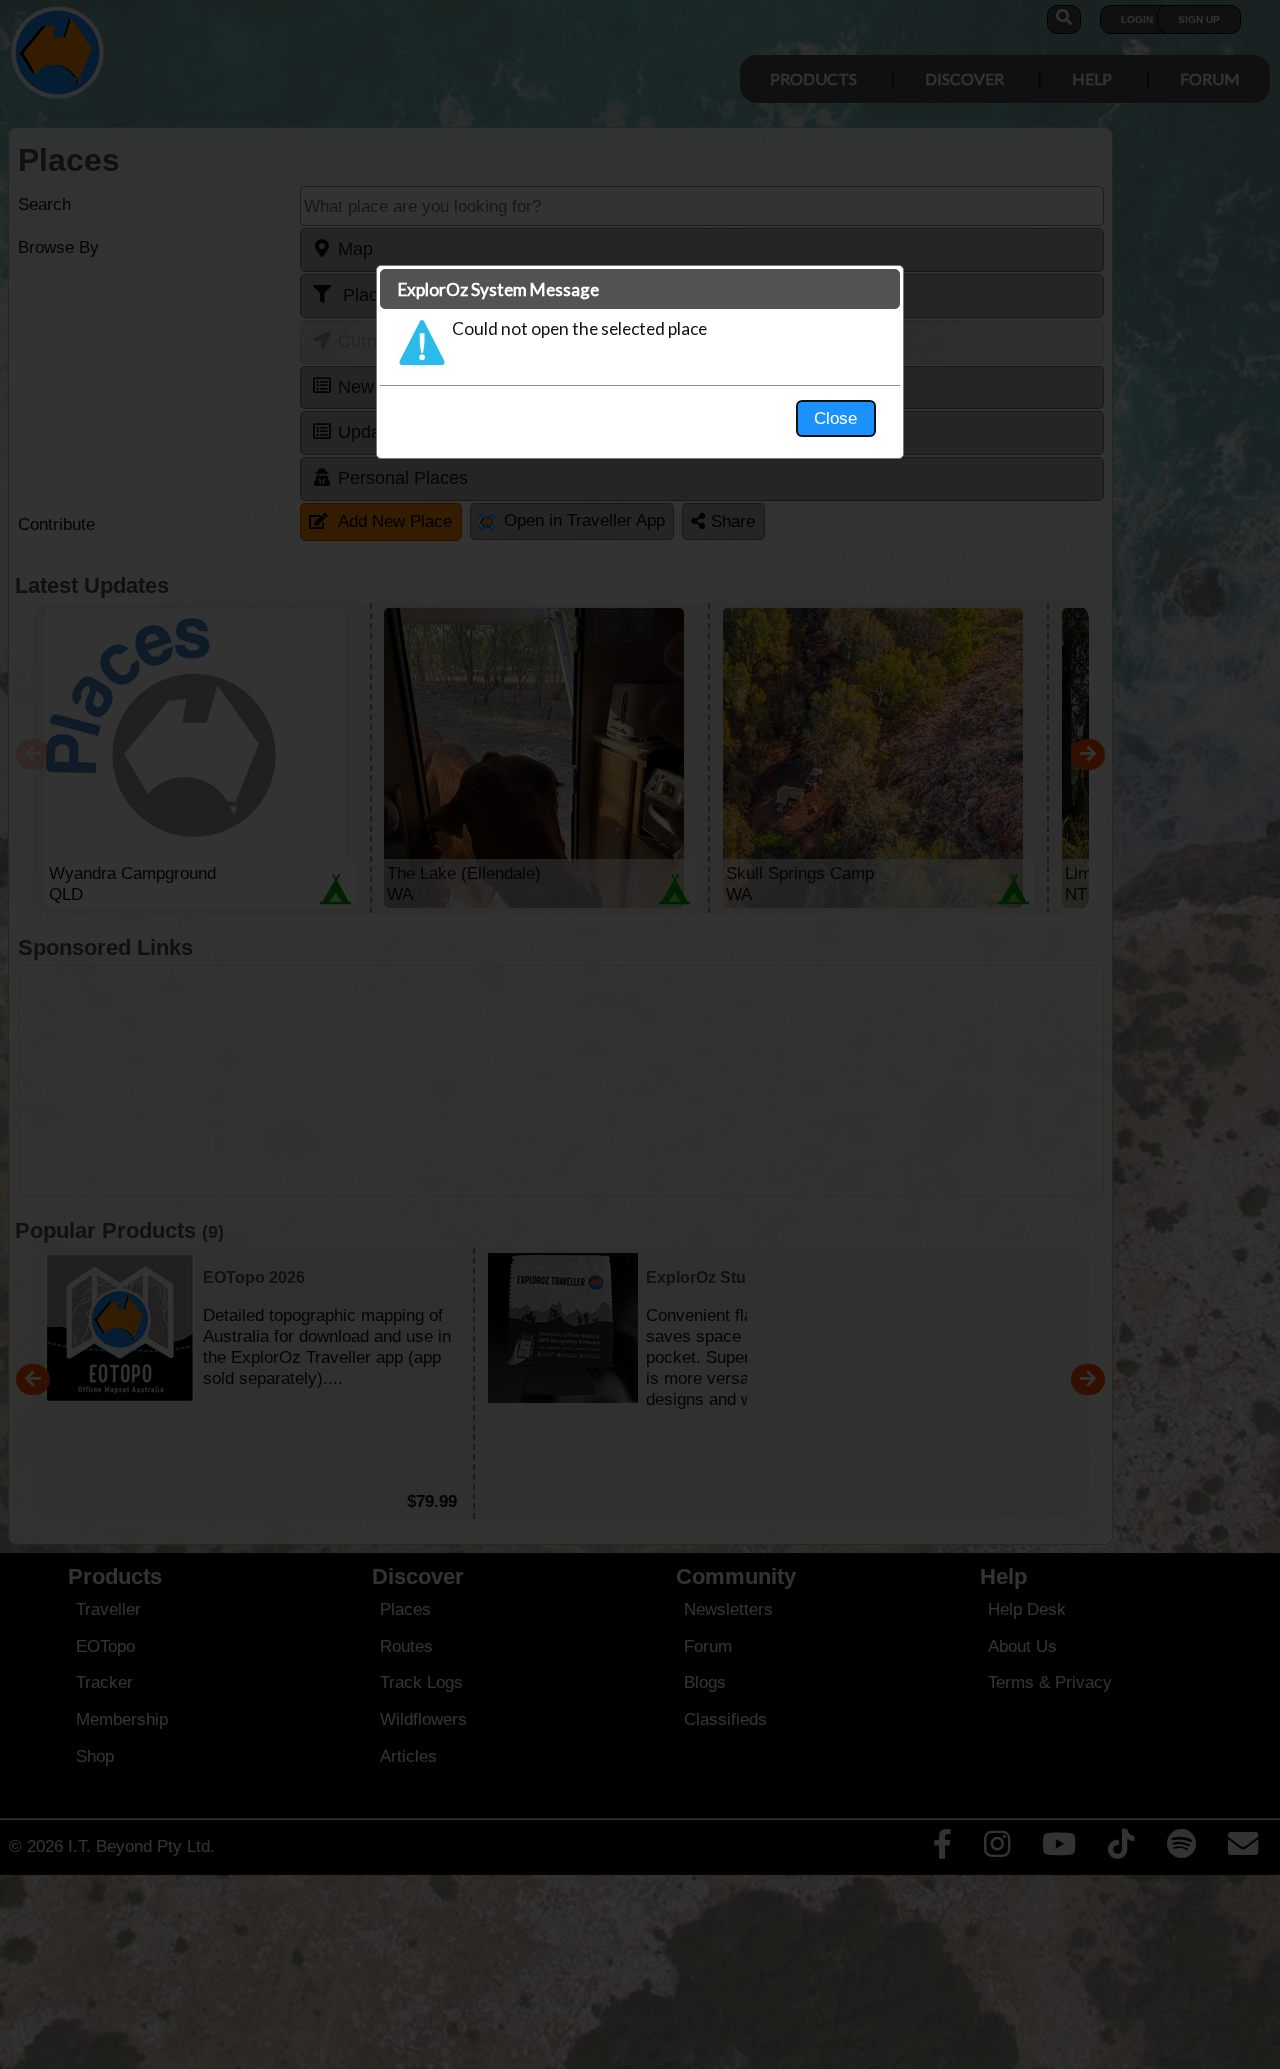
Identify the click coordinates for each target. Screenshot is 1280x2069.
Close (835, 418)
